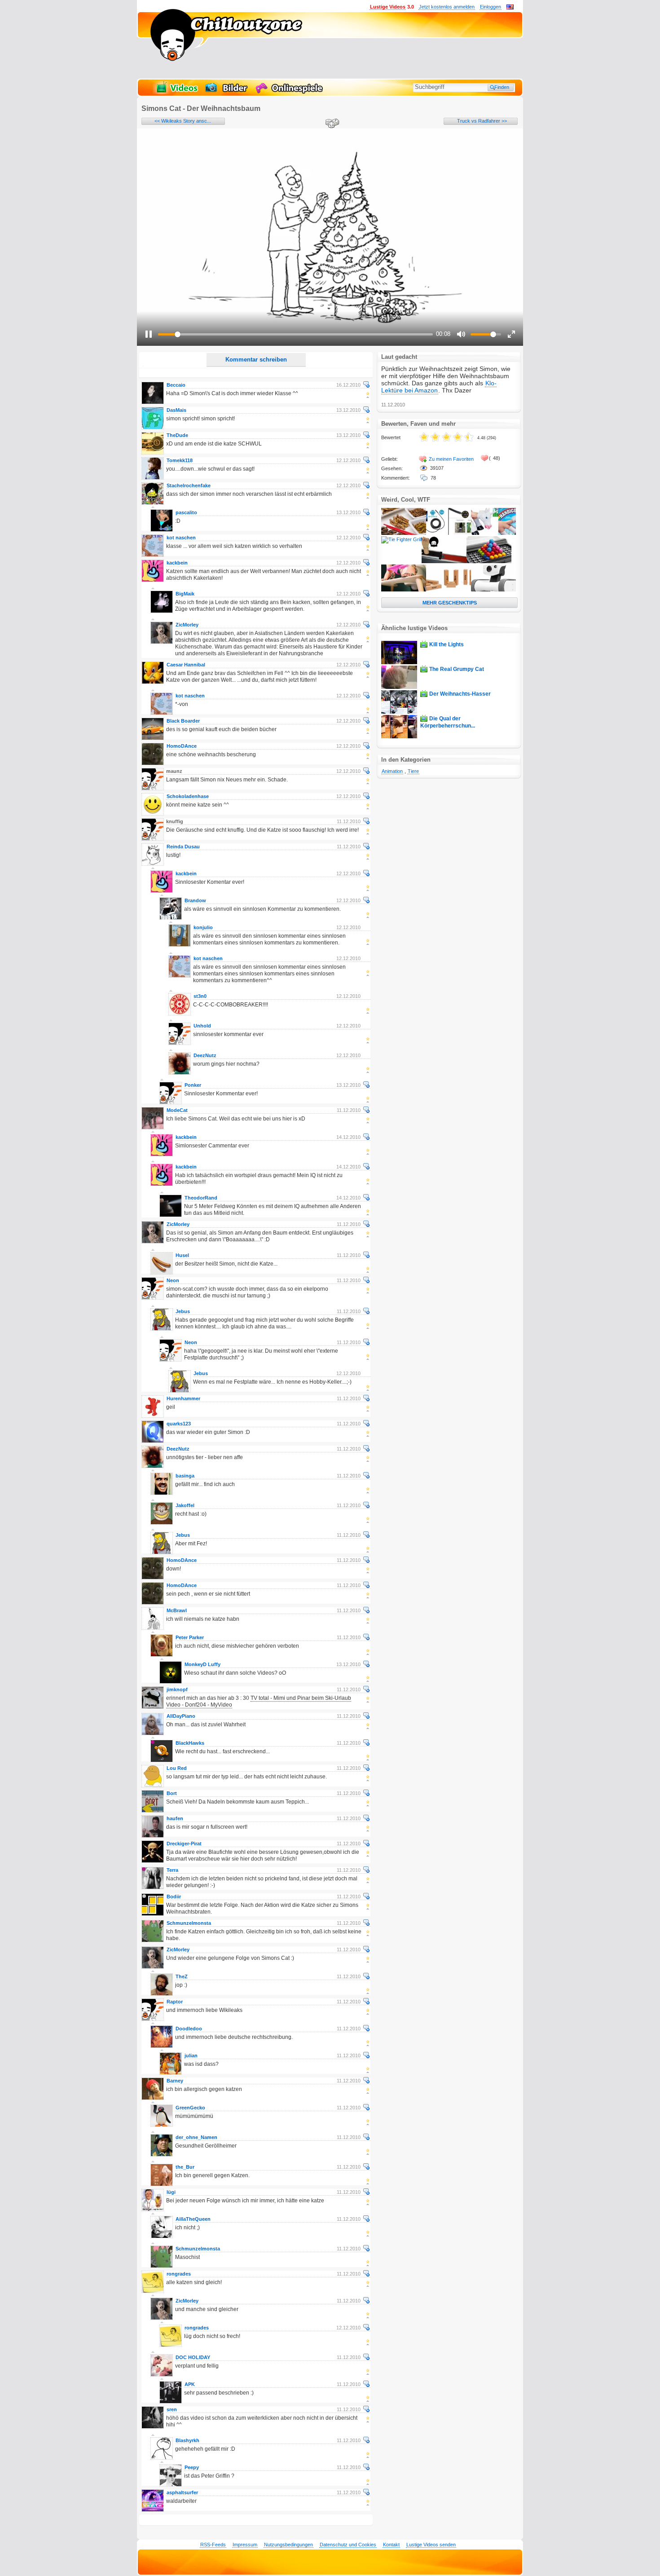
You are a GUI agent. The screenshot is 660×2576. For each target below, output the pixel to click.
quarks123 (179, 1424)
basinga (185, 1476)
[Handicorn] (493, 533)
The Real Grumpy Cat (457, 669)
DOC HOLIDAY (193, 2357)
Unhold (202, 1026)
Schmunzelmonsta (189, 1923)
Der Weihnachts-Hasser (460, 694)
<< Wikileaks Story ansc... (183, 121)
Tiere (413, 771)
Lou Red (177, 1768)
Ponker (193, 1085)
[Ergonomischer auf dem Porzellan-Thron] (404, 590)
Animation (392, 771)
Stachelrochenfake (189, 485)
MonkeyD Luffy (202, 1664)
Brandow (195, 900)
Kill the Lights (447, 644)
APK (190, 2384)
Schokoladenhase (188, 796)
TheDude (177, 435)
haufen (175, 1818)
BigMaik (185, 594)
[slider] (295, 334)
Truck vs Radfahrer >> (482, 121)
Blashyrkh (187, 2440)
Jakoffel (185, 1505)
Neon (173, 1280)
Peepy (192, 2467)
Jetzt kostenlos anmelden (447, 7)
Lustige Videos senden (431, 2545)
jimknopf (177, 1689)
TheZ (182, 1976)
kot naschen (181, 538)
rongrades (179, 2274)
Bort (172, 1793)
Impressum (245, 2545)
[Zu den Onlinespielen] (290, 93)
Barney (175, 2081)
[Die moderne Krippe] (449, 590)
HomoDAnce (182, 746)
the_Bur (185, 2167)
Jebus (183, 1311)
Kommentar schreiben (256, 359)
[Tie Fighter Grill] (401, 539)
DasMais (176, 410)
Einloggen (491, 7)
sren (172, 2409)
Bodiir (174, 1897)
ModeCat (177, 1110)
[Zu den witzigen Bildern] (227, 93)
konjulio (203, 927)
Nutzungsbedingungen (288, 2545)
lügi (171, 2192)
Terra (172, 1870)
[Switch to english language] (510, 8)
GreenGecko (190, 2108)
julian (191, 2056)
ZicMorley (187, 625)
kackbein (177, 563)
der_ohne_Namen (196, 2137)
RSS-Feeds (213, 2545)
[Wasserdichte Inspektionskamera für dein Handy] (449, 533)
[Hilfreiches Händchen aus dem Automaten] (444, 561)
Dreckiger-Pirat (184, 1844)
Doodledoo (189, 2029)
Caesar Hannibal (186, 665)
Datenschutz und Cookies (348, 2545)
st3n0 (200, 996)
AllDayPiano (181, 1716)
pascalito (186, 512)
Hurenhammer (183, 1398)
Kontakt (391, 2545)
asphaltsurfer (182, 2492)
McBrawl (177, 1610)
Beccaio (176, 385)
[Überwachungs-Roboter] (493, 590)
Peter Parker (190, 1637)
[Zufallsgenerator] (331, 124)
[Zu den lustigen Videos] (176, 93)
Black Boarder (183, 721)
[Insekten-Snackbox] (404, 533)
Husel (182, 1255)
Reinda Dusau (183, 847)
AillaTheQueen (193, 2219)
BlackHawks (190, 1743)
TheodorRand (201, 1198)
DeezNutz (205, 1055)
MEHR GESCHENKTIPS (450, 603)
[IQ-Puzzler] (489, 561)
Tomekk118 (180, 460)
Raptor (175, 2002)
